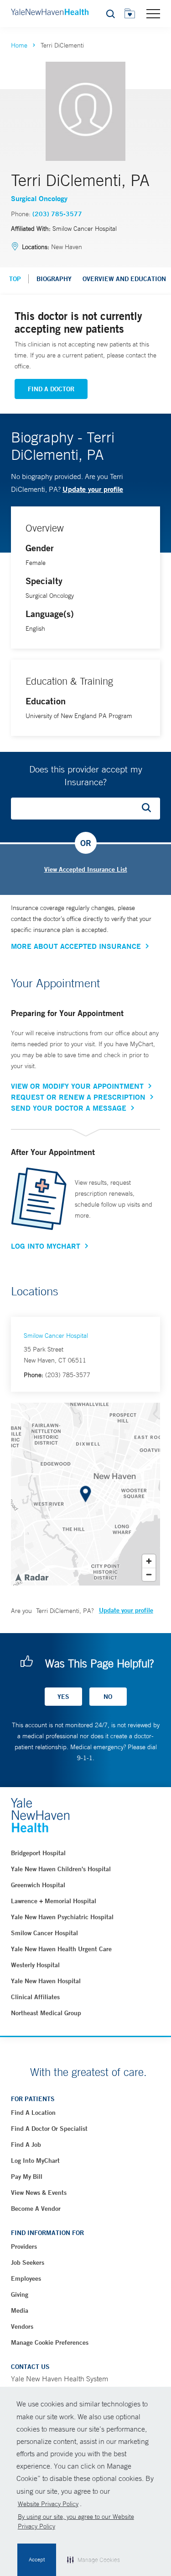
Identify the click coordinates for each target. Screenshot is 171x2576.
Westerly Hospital (35, 1965)
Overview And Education (124, 279)
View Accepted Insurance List (86, 869)
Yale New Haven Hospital (46, 1981)
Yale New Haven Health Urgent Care (61, 1949)
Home (19, 45)
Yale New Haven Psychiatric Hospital (62, 1917)
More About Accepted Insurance (76, 946)
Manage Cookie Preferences (50, 2342)
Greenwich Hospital (38, 1885)
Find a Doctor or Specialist (49, 2129)
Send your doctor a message (69, 1108)
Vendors (22, 2326)
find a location (33, 2113)
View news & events (39, 2193)
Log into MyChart (35, 2161)
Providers (24, 2246)
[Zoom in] (149, 1561)
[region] (85, 1494)
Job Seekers (28, 2262)
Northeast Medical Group (46, 2013)
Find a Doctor (51, 389)
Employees (26, 2278)
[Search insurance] (150, 809)
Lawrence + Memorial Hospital (54, 1901)
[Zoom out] (149, 1574)
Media (20, 2310)
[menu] (153, 13)
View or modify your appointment (77, 1086)
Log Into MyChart (46, 1246)
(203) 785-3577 (57, 214)
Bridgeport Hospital (38, 1853)
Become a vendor (36, 2209)
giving (20, 2294)
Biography (54, 279)
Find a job (26, 2145)
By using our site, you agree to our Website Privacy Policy (76, 2521)
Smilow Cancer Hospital (56, 1336)
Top (15, 279)
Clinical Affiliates (35, 1997)
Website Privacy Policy (48, 2504)
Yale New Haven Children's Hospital (61, 1869)
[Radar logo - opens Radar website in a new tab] (31, 1577)
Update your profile (93, 489)
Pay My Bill (27, 2177)
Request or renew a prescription (78, 1097)
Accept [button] (37, 2560)
